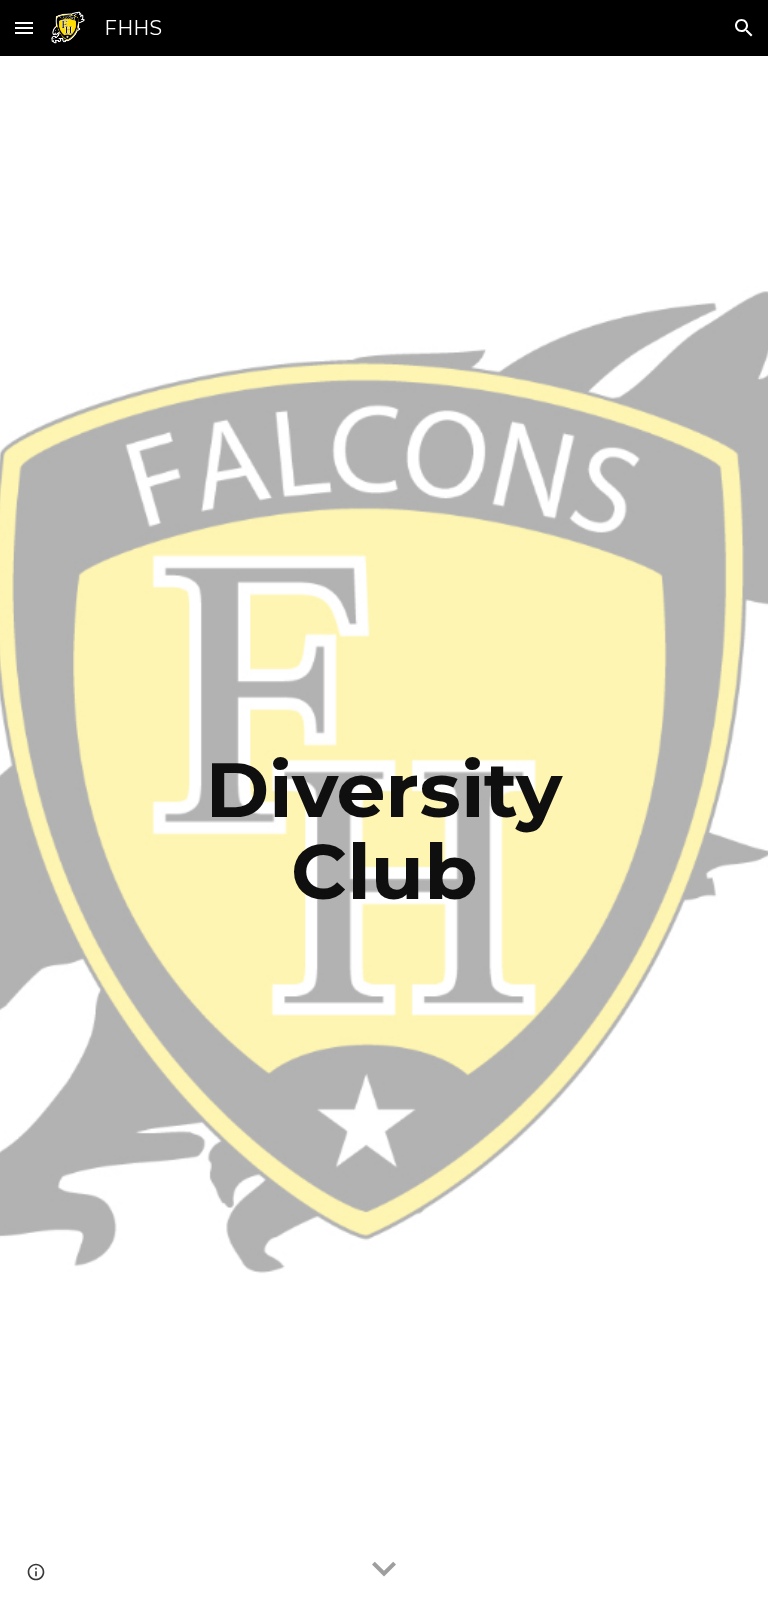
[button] (24, 27)
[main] (383, 831)
